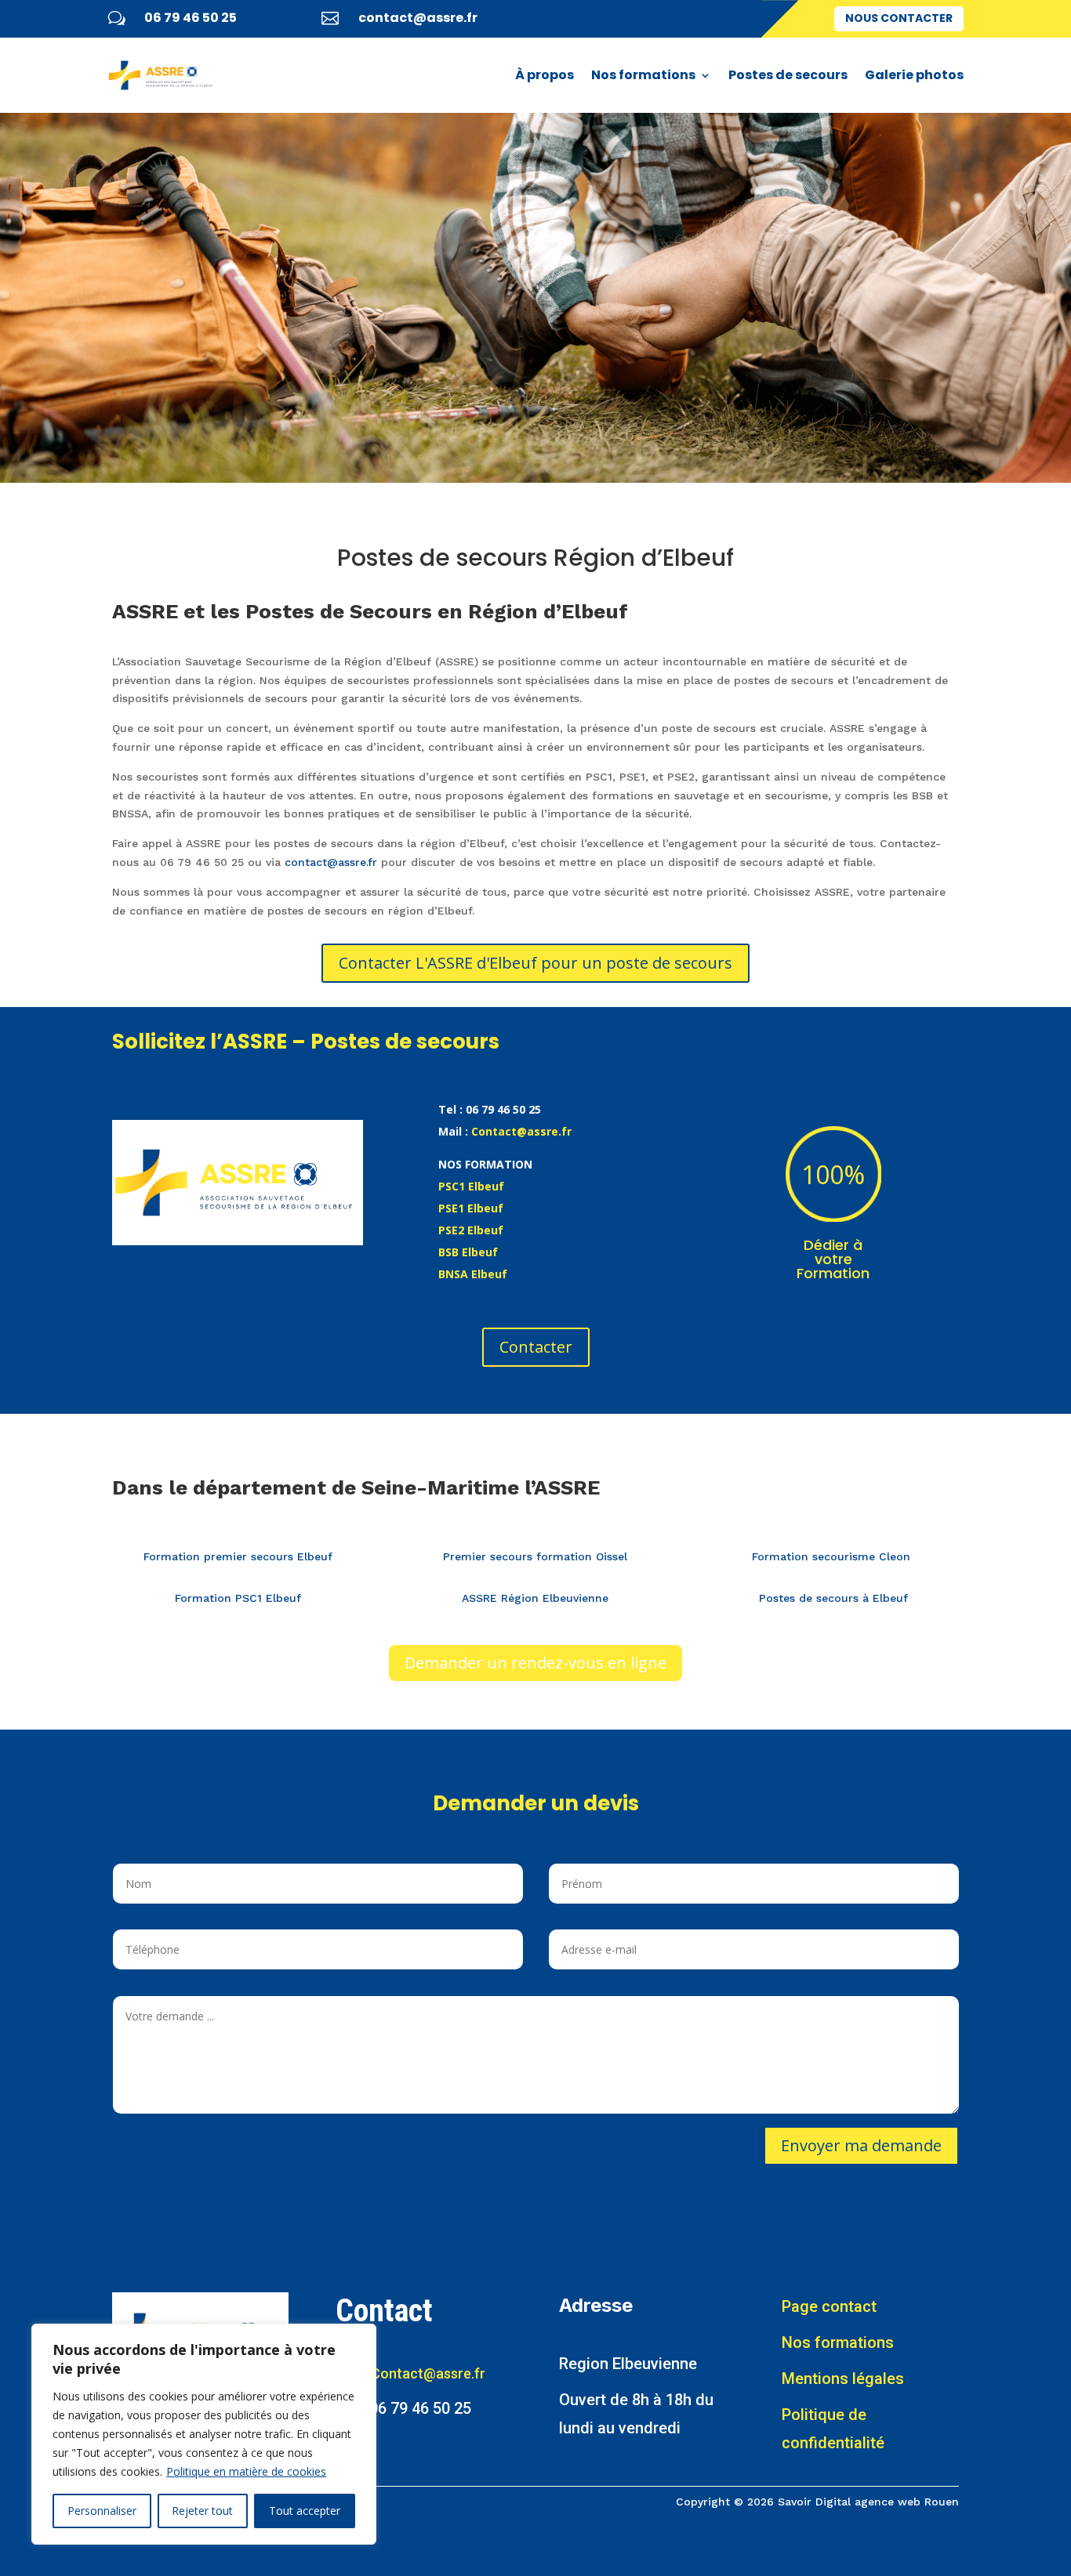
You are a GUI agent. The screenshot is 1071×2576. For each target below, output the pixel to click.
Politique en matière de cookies (246, 2471)
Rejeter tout (202, 2511)
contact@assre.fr (418, 18)
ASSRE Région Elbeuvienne (535, 1598)
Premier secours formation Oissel (535, 1556)
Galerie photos (914, 75)
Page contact (829, 2306)
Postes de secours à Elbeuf (833, 1598)
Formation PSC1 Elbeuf (238, 1598)
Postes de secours (788, 75)
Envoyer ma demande (861, 2145)
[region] (204, 2434)
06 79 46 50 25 (191, 18)
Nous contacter (899, 18)
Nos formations (643, 75)
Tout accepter (305, 2511)
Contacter (536, 1347)
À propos (545, 75)
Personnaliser (102, 2511)
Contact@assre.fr (521, 1131)
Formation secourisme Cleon (833, 1556)
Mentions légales (843, 2379)
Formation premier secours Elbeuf (238, 1556)
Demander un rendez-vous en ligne (535, 1663)
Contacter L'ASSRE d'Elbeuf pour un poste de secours (535, 963)
